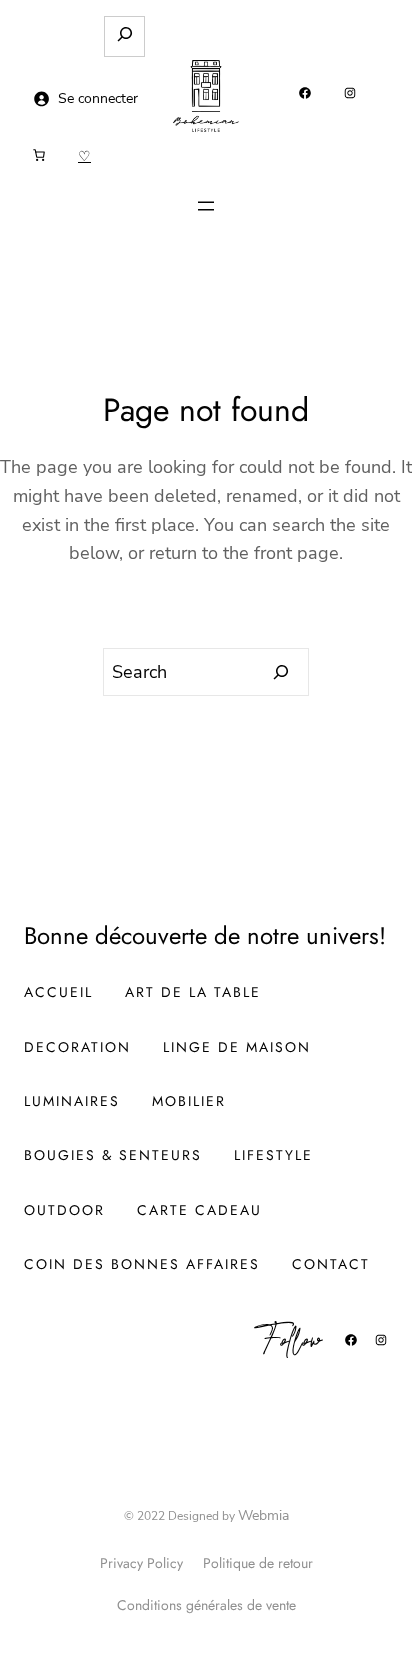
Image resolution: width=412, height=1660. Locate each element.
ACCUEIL (58, 992)
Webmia (263, 1515)
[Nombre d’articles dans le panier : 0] (39, 155)
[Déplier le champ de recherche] (124, 36)
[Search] (281, 672)
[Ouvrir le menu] (206, 206)
